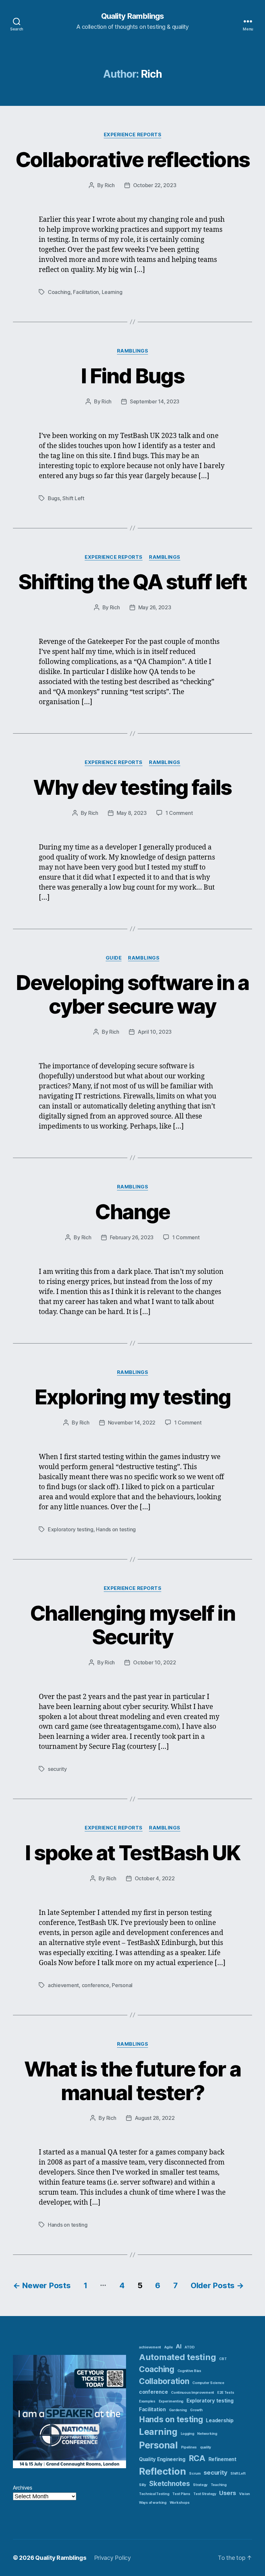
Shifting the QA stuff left (132, 582)
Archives (23, 2488)
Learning (112, 292)
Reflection (162, 2471)
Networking (207, 2434)
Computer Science (208, 2383)
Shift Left (73, 498)
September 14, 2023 (155, 401)
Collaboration (164, 2381)
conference (95, 1985)
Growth (196, 2410)
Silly (143, 2485)
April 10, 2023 (155, 1032)
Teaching (219, 2485)
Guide (114, 958)
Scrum (195, 2474)
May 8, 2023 (132, 813)
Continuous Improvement (192, 2393)
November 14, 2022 (132, 1423)
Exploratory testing (71, 1529)
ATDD (189, 2347)
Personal (122, 1985)
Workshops (180, 2503)
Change (132, 1212)
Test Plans (181, 2494)
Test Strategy (205, 2494)
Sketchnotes (169, 2484)
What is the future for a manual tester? (132, 2081)
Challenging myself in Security (132, 1625)
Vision (244, 2494)
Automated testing (177, 2357)
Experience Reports (133, 135)
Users (228, 2493)
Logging (187, 2434)
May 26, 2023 (155, 607)
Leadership (220, 2420)
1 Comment (179, 813)
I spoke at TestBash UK (132, 1853)
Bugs (54, 498)
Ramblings (133, 351)
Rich (110, 185)
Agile (169, 2347)
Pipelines (189, 2447)
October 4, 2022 (155, 1878)
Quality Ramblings (132, 16)
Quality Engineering (162, 2459)
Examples (147, 2401)
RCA (197, 2458)
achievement (63, 1985)
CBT (223, 2359)
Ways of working (153, 2503)
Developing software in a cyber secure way (132, 994)
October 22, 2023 (155, 185)
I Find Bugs (132, 376)
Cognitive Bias (189, 2371)
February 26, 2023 (132, 1237)
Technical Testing (154, 2494)
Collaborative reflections (133, 159)
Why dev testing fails (132, 787)
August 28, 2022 (155, 2118)
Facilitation (86, 292)
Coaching (59, 292)
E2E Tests (226, 2393)
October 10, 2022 (155, 1662)
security (57, 1769)
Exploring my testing (132, 1397)
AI (179, 2346)
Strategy (200, 2485)
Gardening (178, 2410)
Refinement (223, 2459)
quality (206, 2447)
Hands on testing (116, 1529)
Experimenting (171, 2401)
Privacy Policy (112, 2558)
